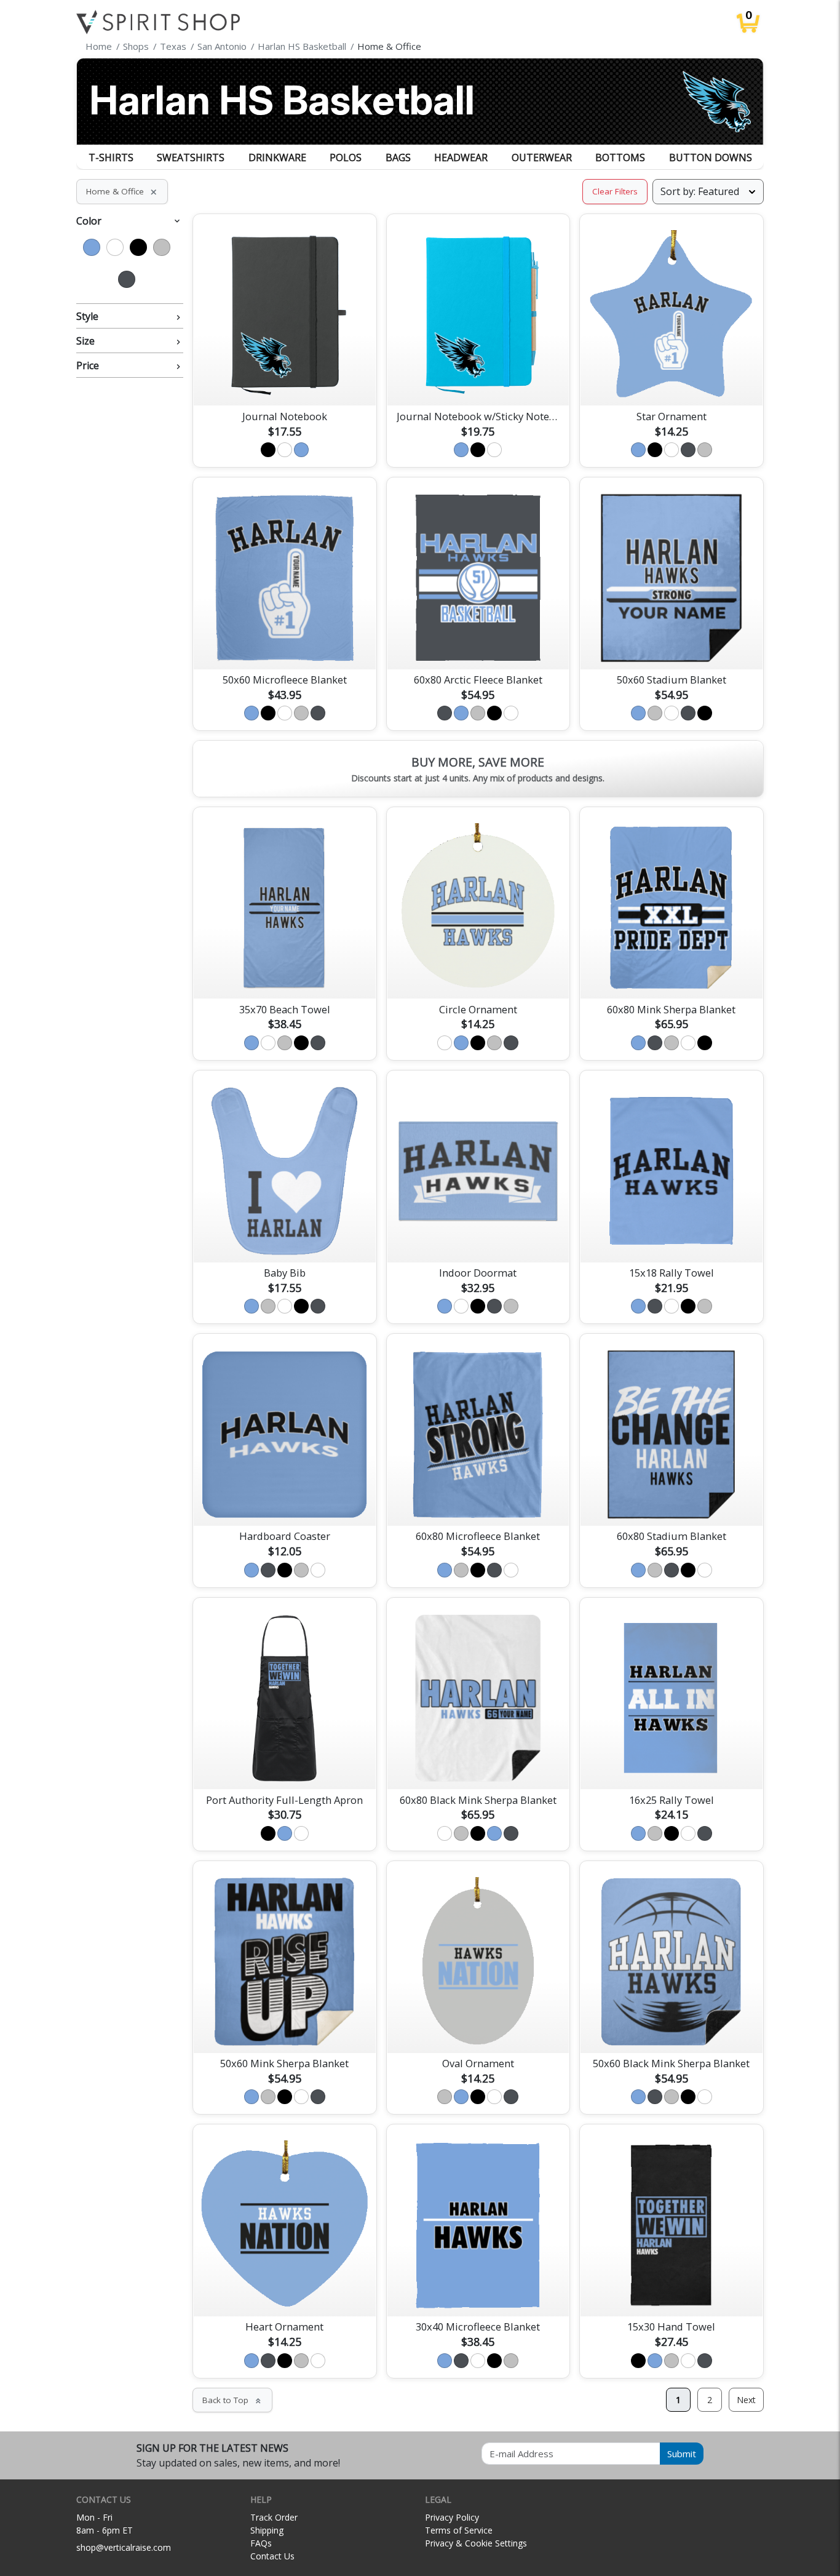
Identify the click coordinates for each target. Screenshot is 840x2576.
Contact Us (272, 2556)
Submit (682, 2454)
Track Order (274, 2517)
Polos (346, 158)
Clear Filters (615, 191)
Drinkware (277, 158)
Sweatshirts (191, 158)
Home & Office (122, 191)
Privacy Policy (452, 2517)
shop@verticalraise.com (124, 2547)
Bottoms (620, 158)
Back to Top (232, 2400)
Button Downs (711, 158)
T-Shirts (111, 158)
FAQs (261, 2543)
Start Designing (285, 382)
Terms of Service (459, 2530)
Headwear (461, 158)
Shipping (267, 2530)
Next (746, 2400)
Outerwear (542, 158)
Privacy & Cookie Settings (476, 2543)
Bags (398, 158)
